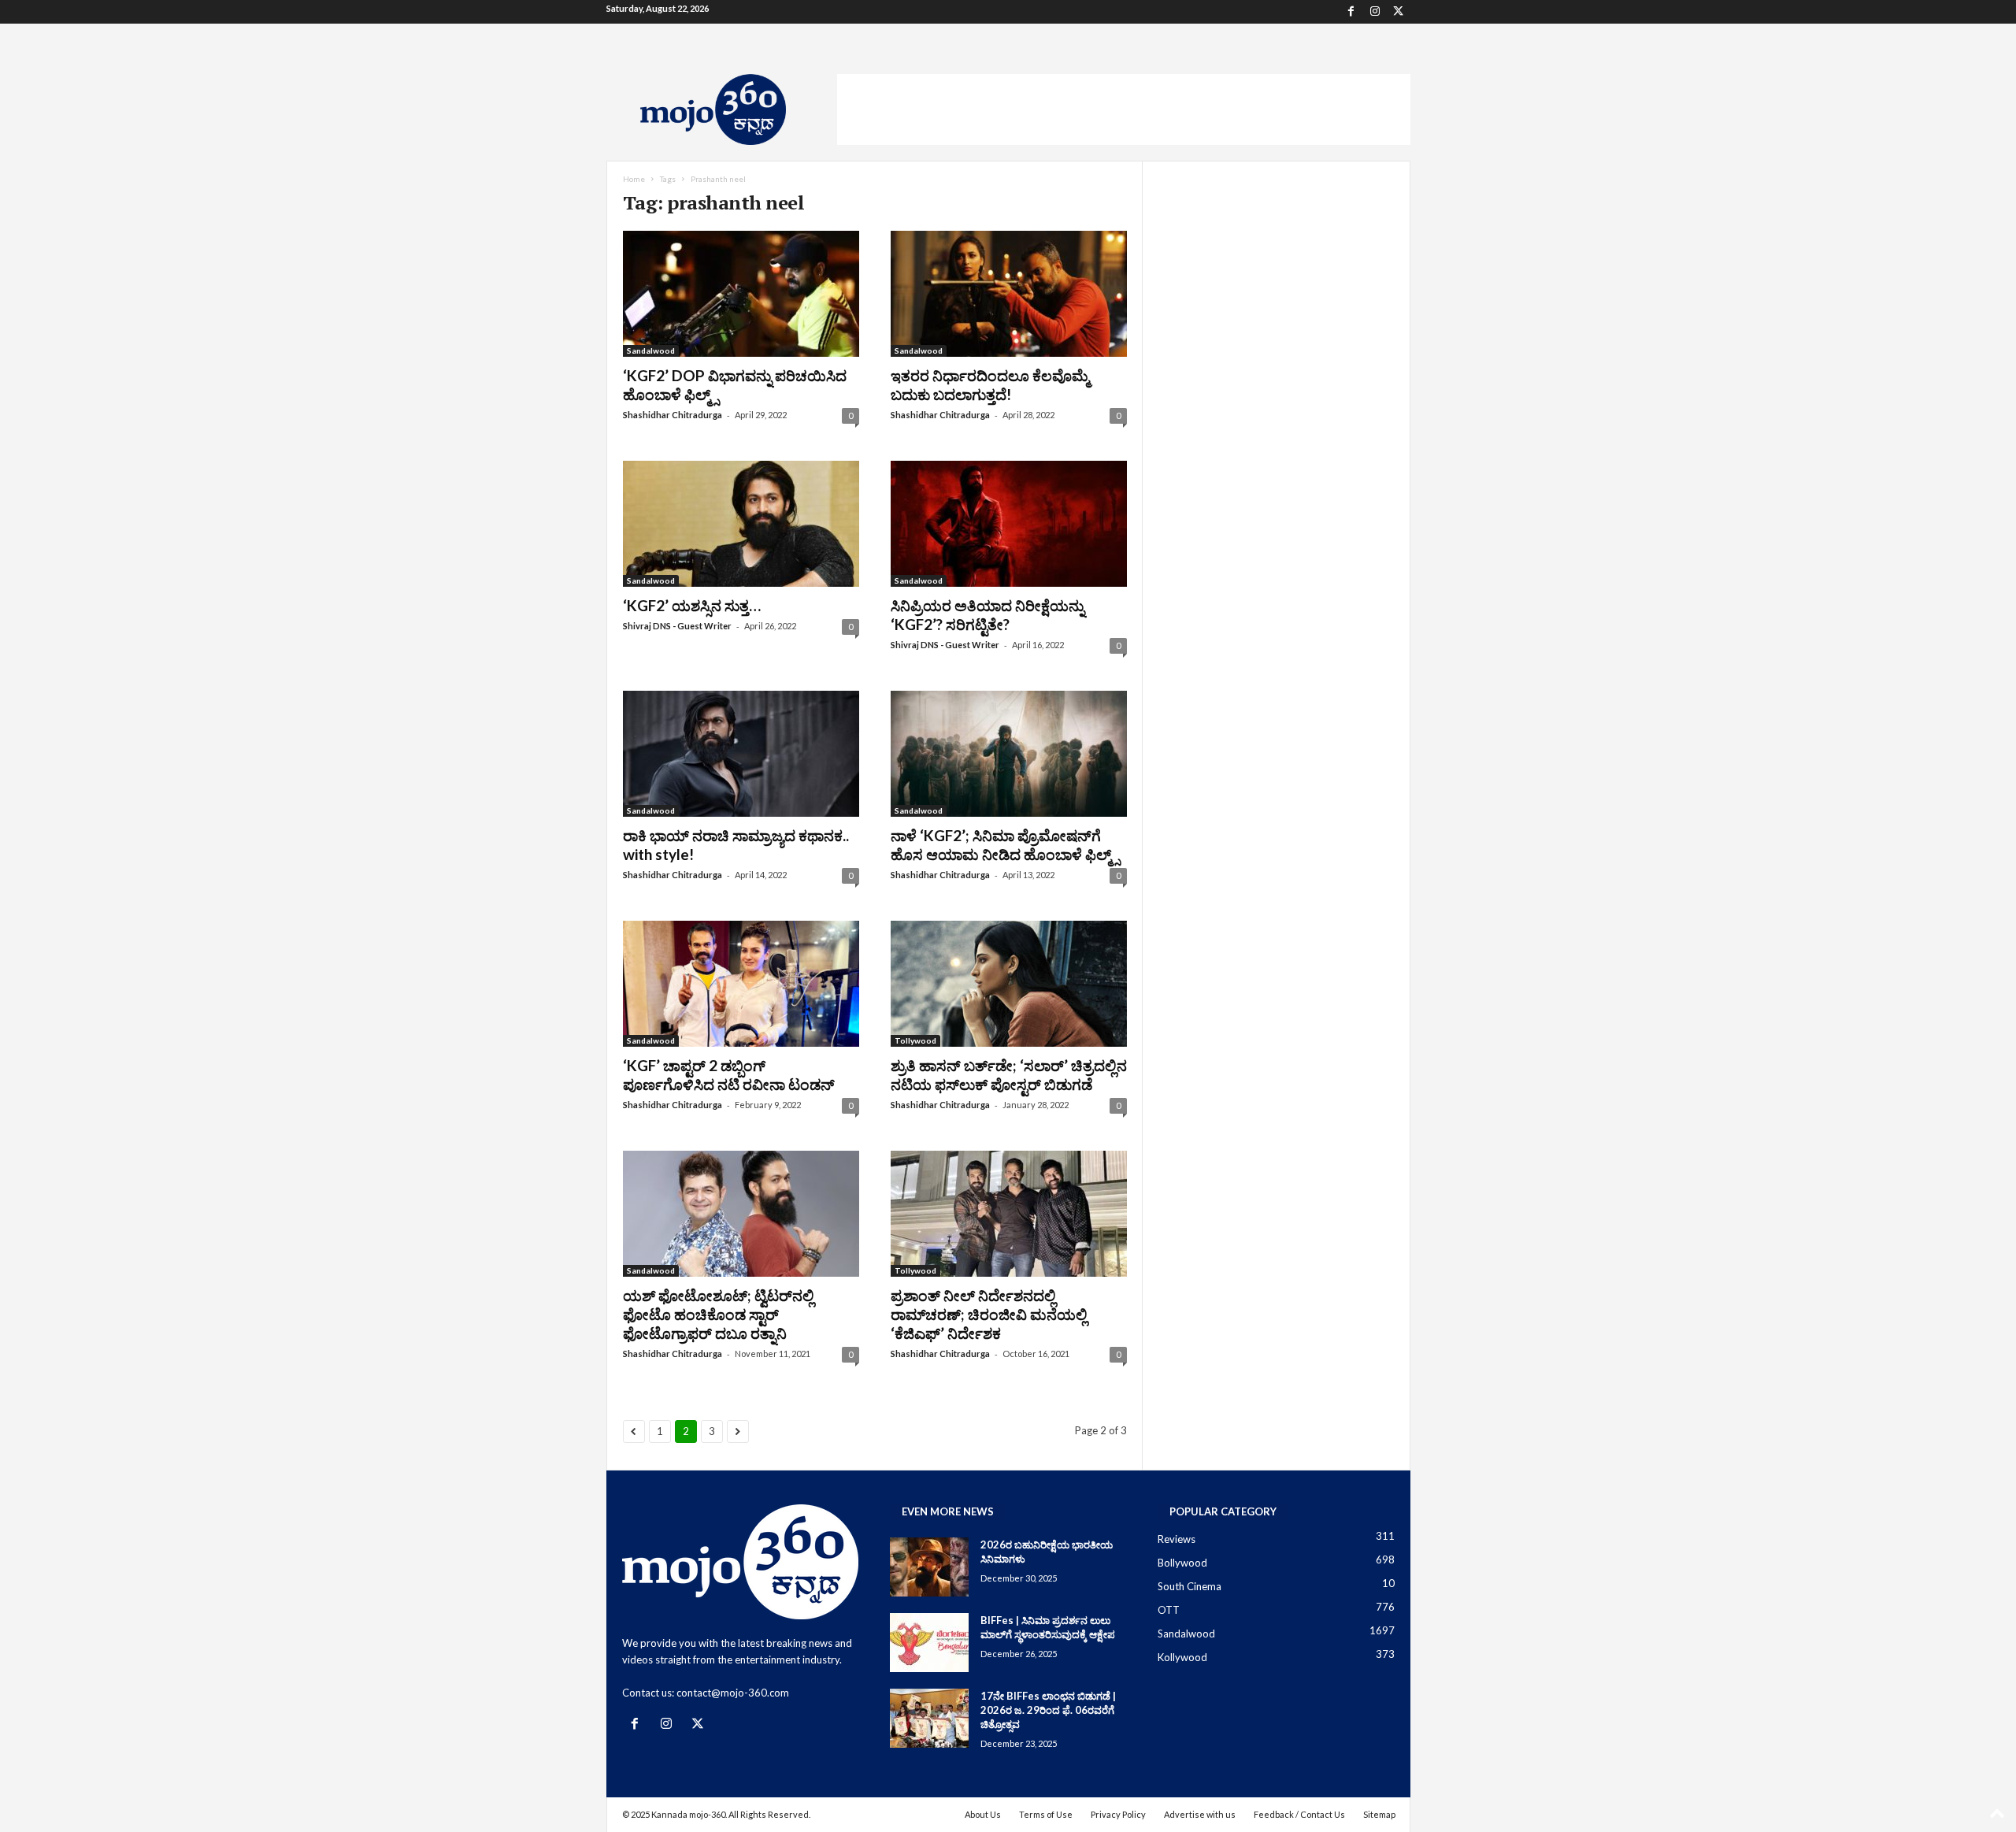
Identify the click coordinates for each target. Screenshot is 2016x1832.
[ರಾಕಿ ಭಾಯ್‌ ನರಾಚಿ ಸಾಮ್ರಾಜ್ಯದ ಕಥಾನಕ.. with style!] (741, 754)
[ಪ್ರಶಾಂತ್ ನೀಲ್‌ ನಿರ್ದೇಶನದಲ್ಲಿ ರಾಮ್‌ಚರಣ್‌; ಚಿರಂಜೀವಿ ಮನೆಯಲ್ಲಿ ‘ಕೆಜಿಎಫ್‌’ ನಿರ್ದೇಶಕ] (1009, 1214)
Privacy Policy (1118, 1814)
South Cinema (1190, 1586)
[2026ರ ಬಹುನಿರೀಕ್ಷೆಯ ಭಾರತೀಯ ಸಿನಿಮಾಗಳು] (929, 1567)
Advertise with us (1200, 1814)
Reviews (1177, 1539)
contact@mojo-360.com (733, 1693)
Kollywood (1182, 1657)
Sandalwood (651, 350)
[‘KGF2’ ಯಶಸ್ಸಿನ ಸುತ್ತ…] (741, 524)
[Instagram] (1375, 12)
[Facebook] (1351, 12)
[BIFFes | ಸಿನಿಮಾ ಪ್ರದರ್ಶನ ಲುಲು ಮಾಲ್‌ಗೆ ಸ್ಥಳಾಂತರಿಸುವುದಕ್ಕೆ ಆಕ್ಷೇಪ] (929, 1643)
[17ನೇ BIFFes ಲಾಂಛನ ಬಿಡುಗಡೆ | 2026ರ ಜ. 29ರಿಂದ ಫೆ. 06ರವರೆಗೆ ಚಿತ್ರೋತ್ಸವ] (929, 1718)
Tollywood (915, 1040)
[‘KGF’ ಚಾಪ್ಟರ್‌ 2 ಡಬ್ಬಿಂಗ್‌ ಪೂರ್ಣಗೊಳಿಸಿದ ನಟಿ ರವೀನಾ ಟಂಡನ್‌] (741, 984)
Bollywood (1182, 1563)
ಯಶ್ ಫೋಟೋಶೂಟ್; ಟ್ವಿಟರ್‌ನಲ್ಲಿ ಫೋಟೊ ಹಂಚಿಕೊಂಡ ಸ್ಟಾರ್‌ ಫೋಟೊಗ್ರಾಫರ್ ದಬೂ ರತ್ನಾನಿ (718, 1314)
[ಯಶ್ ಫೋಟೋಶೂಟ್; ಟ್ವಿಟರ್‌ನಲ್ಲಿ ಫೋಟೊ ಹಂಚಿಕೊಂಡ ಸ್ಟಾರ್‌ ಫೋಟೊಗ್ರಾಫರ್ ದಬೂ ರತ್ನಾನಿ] (741, 1214)
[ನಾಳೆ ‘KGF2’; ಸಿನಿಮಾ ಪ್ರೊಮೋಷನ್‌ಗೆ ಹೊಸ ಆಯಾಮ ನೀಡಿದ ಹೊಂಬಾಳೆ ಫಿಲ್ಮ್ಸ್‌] (1009, 754)
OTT (1169, 1610)
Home (634, 179)
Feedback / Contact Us (1299, 1814)
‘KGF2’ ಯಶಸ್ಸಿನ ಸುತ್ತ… (692, 605)
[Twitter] (1399, 12)
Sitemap (1379, 1814)
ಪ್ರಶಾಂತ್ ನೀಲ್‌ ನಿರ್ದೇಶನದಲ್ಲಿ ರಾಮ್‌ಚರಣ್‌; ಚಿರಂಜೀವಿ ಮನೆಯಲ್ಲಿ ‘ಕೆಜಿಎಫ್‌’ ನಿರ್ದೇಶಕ (989, 1314)
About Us (983, 1814)
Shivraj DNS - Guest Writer (677, 626)
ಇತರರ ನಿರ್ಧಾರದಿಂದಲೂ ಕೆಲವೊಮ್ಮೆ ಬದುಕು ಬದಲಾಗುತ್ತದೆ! (990, 385)
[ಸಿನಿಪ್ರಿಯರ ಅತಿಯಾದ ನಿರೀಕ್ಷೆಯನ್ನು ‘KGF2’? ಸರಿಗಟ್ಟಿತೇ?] (1009, 524)
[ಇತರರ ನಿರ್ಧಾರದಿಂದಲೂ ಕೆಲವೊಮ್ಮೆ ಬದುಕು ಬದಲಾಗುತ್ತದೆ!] (1009, 294)
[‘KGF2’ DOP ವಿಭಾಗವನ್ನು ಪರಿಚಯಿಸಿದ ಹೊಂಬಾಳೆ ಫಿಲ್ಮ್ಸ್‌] (741, 294)
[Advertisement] (1124, 109)
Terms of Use (1046, 1814)
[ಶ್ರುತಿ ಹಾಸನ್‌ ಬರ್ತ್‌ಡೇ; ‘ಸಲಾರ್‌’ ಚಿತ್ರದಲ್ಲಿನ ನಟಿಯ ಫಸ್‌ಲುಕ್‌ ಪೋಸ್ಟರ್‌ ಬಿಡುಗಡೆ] (1009, 984)
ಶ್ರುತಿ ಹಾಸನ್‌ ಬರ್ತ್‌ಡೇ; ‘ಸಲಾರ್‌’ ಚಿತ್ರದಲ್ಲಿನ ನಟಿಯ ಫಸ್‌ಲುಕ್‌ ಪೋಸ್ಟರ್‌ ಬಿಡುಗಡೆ (1009, 1075)
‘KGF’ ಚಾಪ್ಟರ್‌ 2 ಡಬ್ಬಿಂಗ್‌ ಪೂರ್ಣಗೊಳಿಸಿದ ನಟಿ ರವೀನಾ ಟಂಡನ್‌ (729, 1075)
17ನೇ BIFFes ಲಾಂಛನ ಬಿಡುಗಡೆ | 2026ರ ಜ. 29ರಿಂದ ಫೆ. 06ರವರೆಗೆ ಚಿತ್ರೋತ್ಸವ (1048, 1710)
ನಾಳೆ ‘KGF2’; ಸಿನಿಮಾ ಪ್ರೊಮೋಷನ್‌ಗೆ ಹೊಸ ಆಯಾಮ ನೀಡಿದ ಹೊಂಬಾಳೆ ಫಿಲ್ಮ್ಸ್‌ (1005, 845)
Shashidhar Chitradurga (673, 415)
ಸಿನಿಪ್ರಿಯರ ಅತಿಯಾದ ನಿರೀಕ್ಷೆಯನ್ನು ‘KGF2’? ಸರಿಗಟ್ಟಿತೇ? (988, 615)
